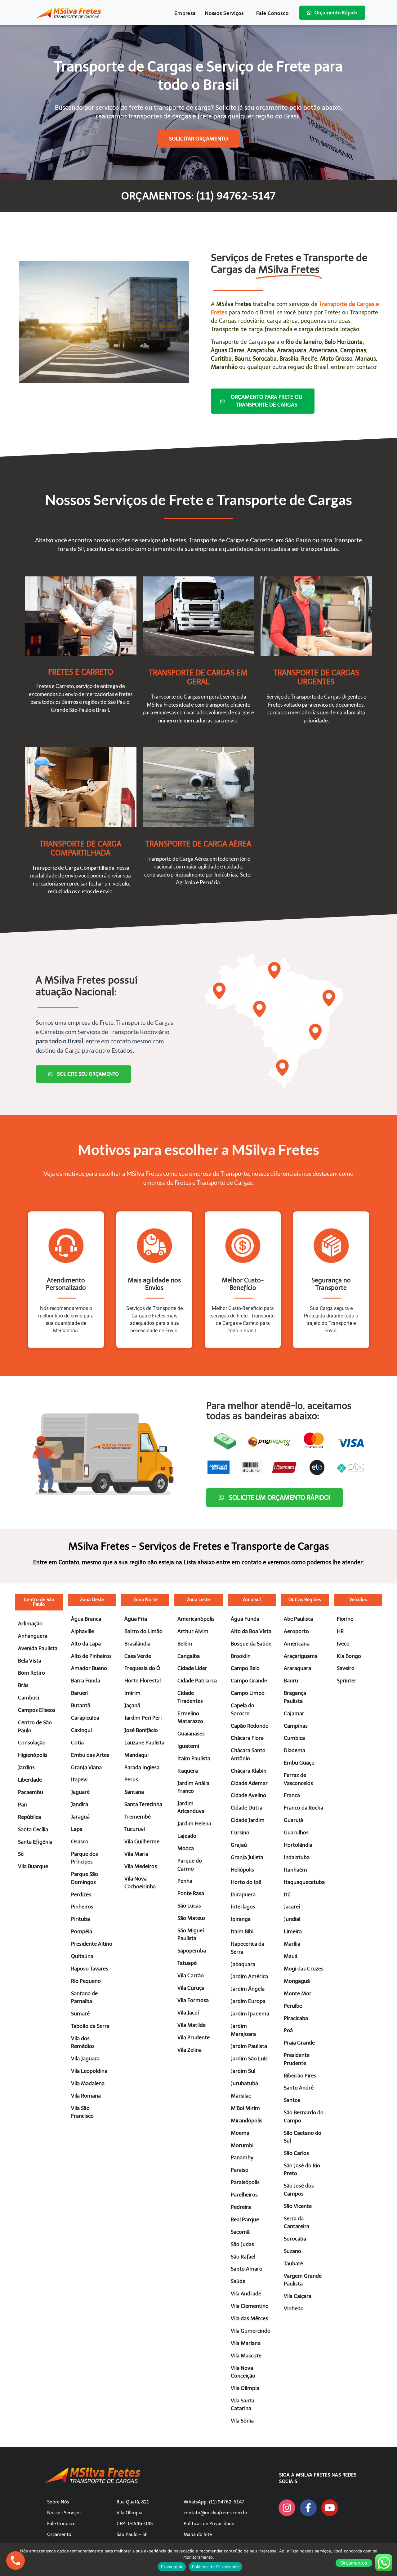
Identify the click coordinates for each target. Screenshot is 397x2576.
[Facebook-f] (308, 2508)
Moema (240, 2133)
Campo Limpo (248, 1693)
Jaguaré (80, 1792)
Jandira (80, 1804)
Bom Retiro (31, 1673)
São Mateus (192, 1918)
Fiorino (345, 1619)
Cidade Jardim (248, 1820)
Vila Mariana (246, 2343)
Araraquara (297, 1668)
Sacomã (240, 2232)
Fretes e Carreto (81, 672)
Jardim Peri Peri (143, 1718)
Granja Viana (86, 1767)
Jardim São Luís (249, 2059)
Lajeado (187, 1836)
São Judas (242, 2244)
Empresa (185, 13)
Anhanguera (33, 1636)
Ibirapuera (243, 1894)
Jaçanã (132, 1705)
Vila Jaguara (85, 2059)
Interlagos (243, 1907)
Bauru (291, 1681)
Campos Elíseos (37, 1710)
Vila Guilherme (142, 1841)
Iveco (343, 1644)
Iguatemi (188, 1746)
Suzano (292, 2251)
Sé (21, 1854)
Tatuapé (187, 1963)
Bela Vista (30, 1661)
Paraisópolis (245, 2182)
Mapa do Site (198, 2534)
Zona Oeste (92, 1600)
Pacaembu (31, 1792)
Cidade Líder (192, 1668)
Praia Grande (299, 2043)
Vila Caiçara (298, 2296)
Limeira (293, 1931)
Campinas (296, 1726)
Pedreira (241, 2207)
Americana (297, 1644)
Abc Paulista (298, 1619)
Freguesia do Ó (142, 1668)
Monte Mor (298, 1993)
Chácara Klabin (249, 1771)
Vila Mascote (246, 2356)
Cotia (77, 1743)
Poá (288, 2030)
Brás (23, 1685)
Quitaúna (82, 1956)
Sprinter (347, 1681)
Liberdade (30, 1780)
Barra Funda (86, 1681)
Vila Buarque (33, 1866)
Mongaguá (297, 1981)
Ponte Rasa (191, 1893)
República (29, 1817)
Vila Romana (86, 2096)
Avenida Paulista (38, 1648)
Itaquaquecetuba (304, 1882)
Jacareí (292, 1907)
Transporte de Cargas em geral (198, 677)
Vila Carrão (191, 1975)
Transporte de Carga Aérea (198, 844)
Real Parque (245, 2219)
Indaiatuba (297, 1857)
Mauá (291, 1956)
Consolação (32, 1743)
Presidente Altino (92, 1944)
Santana (134, 1792)
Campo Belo (245, 1668)
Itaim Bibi (242, 1931)
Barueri (80, 1693)
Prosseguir (172, 2567)
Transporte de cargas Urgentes (316, 677)
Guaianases (191, 1734)
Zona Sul (252, 1600)
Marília (292, 1944)
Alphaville (83, 1631)
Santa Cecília (33, 1829)
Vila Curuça (191, 1988)
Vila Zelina (190, 2050)
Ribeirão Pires (300, 2076)
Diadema (294, 1750)
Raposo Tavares (90, 1969)
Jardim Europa (248, 2001)
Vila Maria (136, 1854)
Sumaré (80, 2014)
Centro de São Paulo (39, 1602)
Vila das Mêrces (249, 2318)
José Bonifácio (141, 1730)
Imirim (132, 1693)
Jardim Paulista (249, 2046)
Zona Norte (145, 1600)
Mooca (186, 1848)
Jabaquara (243, 1964)
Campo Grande (249, 1681)
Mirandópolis (247, 2121)
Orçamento (59, 2534)
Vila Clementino (250, 2306)
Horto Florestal (143, 1681)
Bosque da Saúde (251, 1644)
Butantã (81, 1705)
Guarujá (293, 1820)
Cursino (240, 1832)
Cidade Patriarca (197, 1681)
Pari (23, 1805)
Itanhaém (295, 1870)
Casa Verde (138, 1656)
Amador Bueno (89, 1668)
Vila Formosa (193, 2000)
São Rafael (243, 2257)
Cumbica (294, 1738)
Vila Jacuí (188, 2013)
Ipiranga (241, 1919)
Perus (131, 1779)
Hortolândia (298, 1845)
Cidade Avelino (248, 1795)
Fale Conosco (272, 13)
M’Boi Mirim (245, 2108)
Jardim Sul (243, 2071)
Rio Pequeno (86, 1981)
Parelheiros (244, 2195)
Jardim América (249, 1976)
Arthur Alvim (193, 1631)
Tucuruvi (135, 1829)
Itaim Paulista (194, 1758)
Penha (185, 1881)
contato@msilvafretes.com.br (216, 2513)
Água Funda (245, 1619)
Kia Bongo (349, 1656)
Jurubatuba (244, 2083)
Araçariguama (301, 1656)
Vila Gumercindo (251, 2331)
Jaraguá (80, 1817)
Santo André (299, 2088)
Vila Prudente (194, 2037)
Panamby (242, 2157)
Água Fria (136, 1619)
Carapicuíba (85, 1718)
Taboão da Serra (90, 2026)
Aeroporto (296, 1631)
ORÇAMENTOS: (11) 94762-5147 (198, 196)
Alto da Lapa (86, 1644)
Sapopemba (192, 1951)
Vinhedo (294, 2308)
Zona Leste (198, 1600)
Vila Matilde (192, 2025)
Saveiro (346, 1668)
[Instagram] (287, 2508)
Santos (292, 2100)
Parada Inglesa (142, 1767)
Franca (292, 1795)
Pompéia (82, 1931)
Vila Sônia (242, 2421)
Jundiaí (292, 1919)
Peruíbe (293, 2006)
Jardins (26, 1767)
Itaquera (188, 1771)
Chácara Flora (247, 1738)
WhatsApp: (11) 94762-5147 (214, 2502)
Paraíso (240, 2170)
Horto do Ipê (246, 1882)
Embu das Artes (90, 1755)
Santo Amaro (247, 2269)
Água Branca (86, 1619)
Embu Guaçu (299, 1763)
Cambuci (29, 1698)
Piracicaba (296, 2018)
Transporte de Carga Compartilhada (80, 848)
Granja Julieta (247, 1857)
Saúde (238, 2281)
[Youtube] (330, 2508)
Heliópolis (242, 1870)
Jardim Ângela (248, 1989)
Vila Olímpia (245, 2388)
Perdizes (81, 1894)
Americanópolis (196, 1619)
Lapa (77, 1829)
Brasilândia (137, 1644)
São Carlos (296, 2153)
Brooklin (241, 1656)
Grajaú (239, 1845)
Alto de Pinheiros (91, 1656)
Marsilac (241, 2096)
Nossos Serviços (224, 13)
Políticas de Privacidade (209, 2524)
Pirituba (80, 1919)
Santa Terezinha (143, 1804)
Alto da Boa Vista (251, 1631)
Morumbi (242, 2145)
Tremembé (138, 1817)
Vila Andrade (246, 2294)
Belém (185, 1644)
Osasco (80, 1841)
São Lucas (189, 1906)
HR (340, 1631)
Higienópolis (33, 1755)
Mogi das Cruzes (304, 1969)
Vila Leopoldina (89, 2071)
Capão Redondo (250, 1726)
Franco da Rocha (303, 1808)
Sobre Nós (58, 2502)
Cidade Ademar (249, 1783)
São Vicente (298, 2206)
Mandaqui (136, 1755)
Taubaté (293, 2263)
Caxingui (81, 1730)
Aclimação (30, 1623)
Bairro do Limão (143, 1631)
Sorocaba (295, 2239)
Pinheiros (82, 1907)
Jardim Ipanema (250, 2014)
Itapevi (79, 1779)
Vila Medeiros (141, 1866)
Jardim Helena (194, 1823)
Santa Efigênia (35, 1842)
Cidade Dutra (247, 1808)
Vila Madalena (88, 2083)
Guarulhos (296, 1832)
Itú (287, 1894)
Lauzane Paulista (144, 1743)
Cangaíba (189, 1656)
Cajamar (294, 1713)
